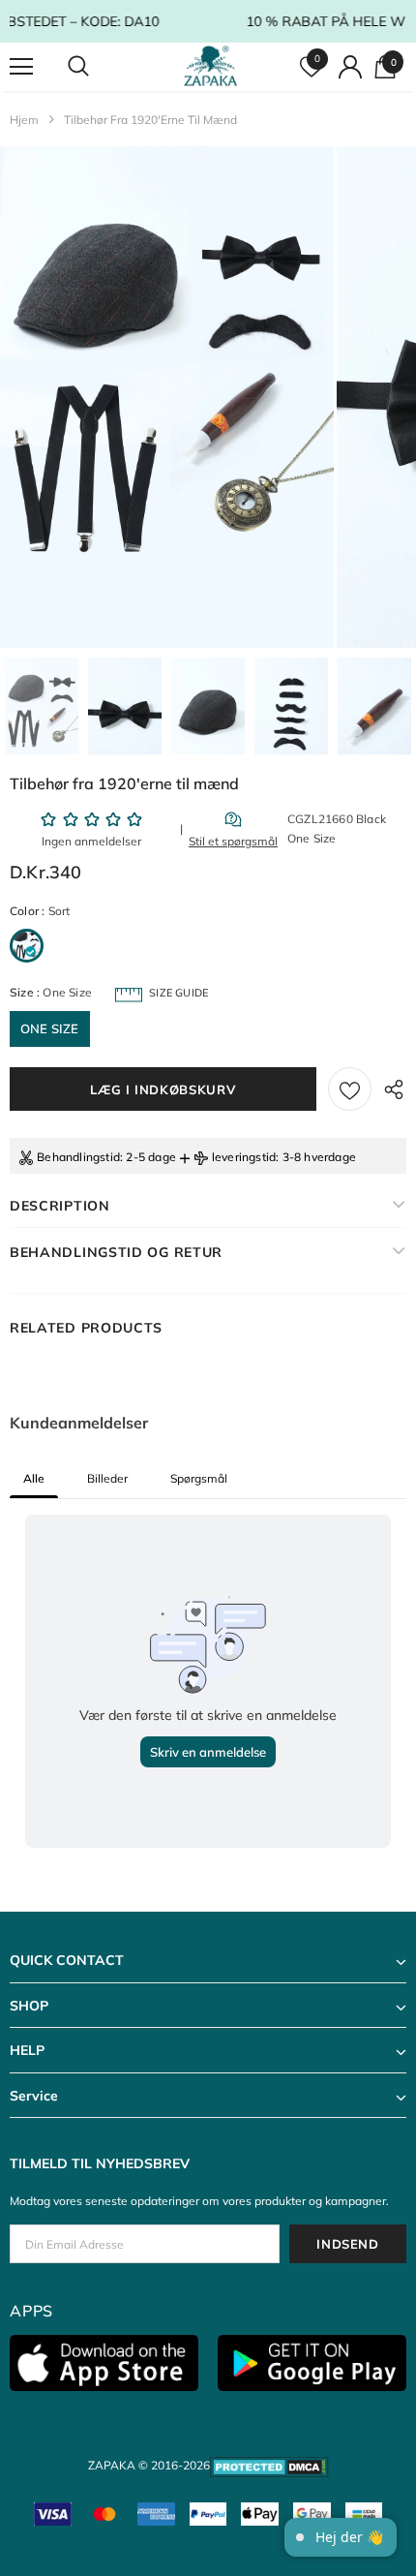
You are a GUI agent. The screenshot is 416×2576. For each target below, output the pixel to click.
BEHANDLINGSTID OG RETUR (116, 1252)
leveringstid (244, 1157)
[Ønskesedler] (350, 1089)
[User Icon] (350, 67)
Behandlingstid (78, 1157)
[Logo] (210, 66)
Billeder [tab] (107, 1478)
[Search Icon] (97, 67)
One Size (50, 1028)
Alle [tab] (34, 1478)
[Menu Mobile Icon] (21, 67)
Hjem (24, 120)
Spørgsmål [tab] (199, 1478)
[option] (167, 397)
